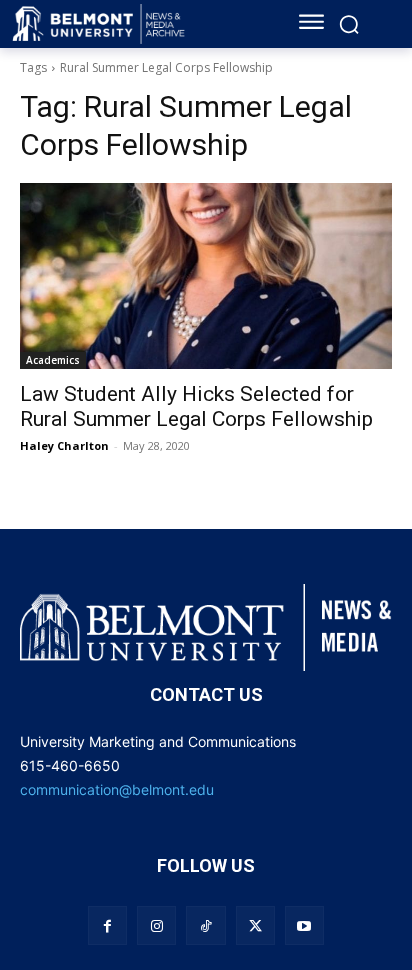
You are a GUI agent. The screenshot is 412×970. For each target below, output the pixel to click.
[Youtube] (304, 925)
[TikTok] (205, 925)
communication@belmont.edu (117, 789)
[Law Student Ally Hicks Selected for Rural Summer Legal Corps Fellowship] (206, 276)
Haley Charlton (64, 445)
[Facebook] (107, 925)
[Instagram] (156, 925)
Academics (53, 360)
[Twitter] (255, 925)
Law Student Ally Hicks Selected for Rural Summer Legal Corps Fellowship (196, 406)
